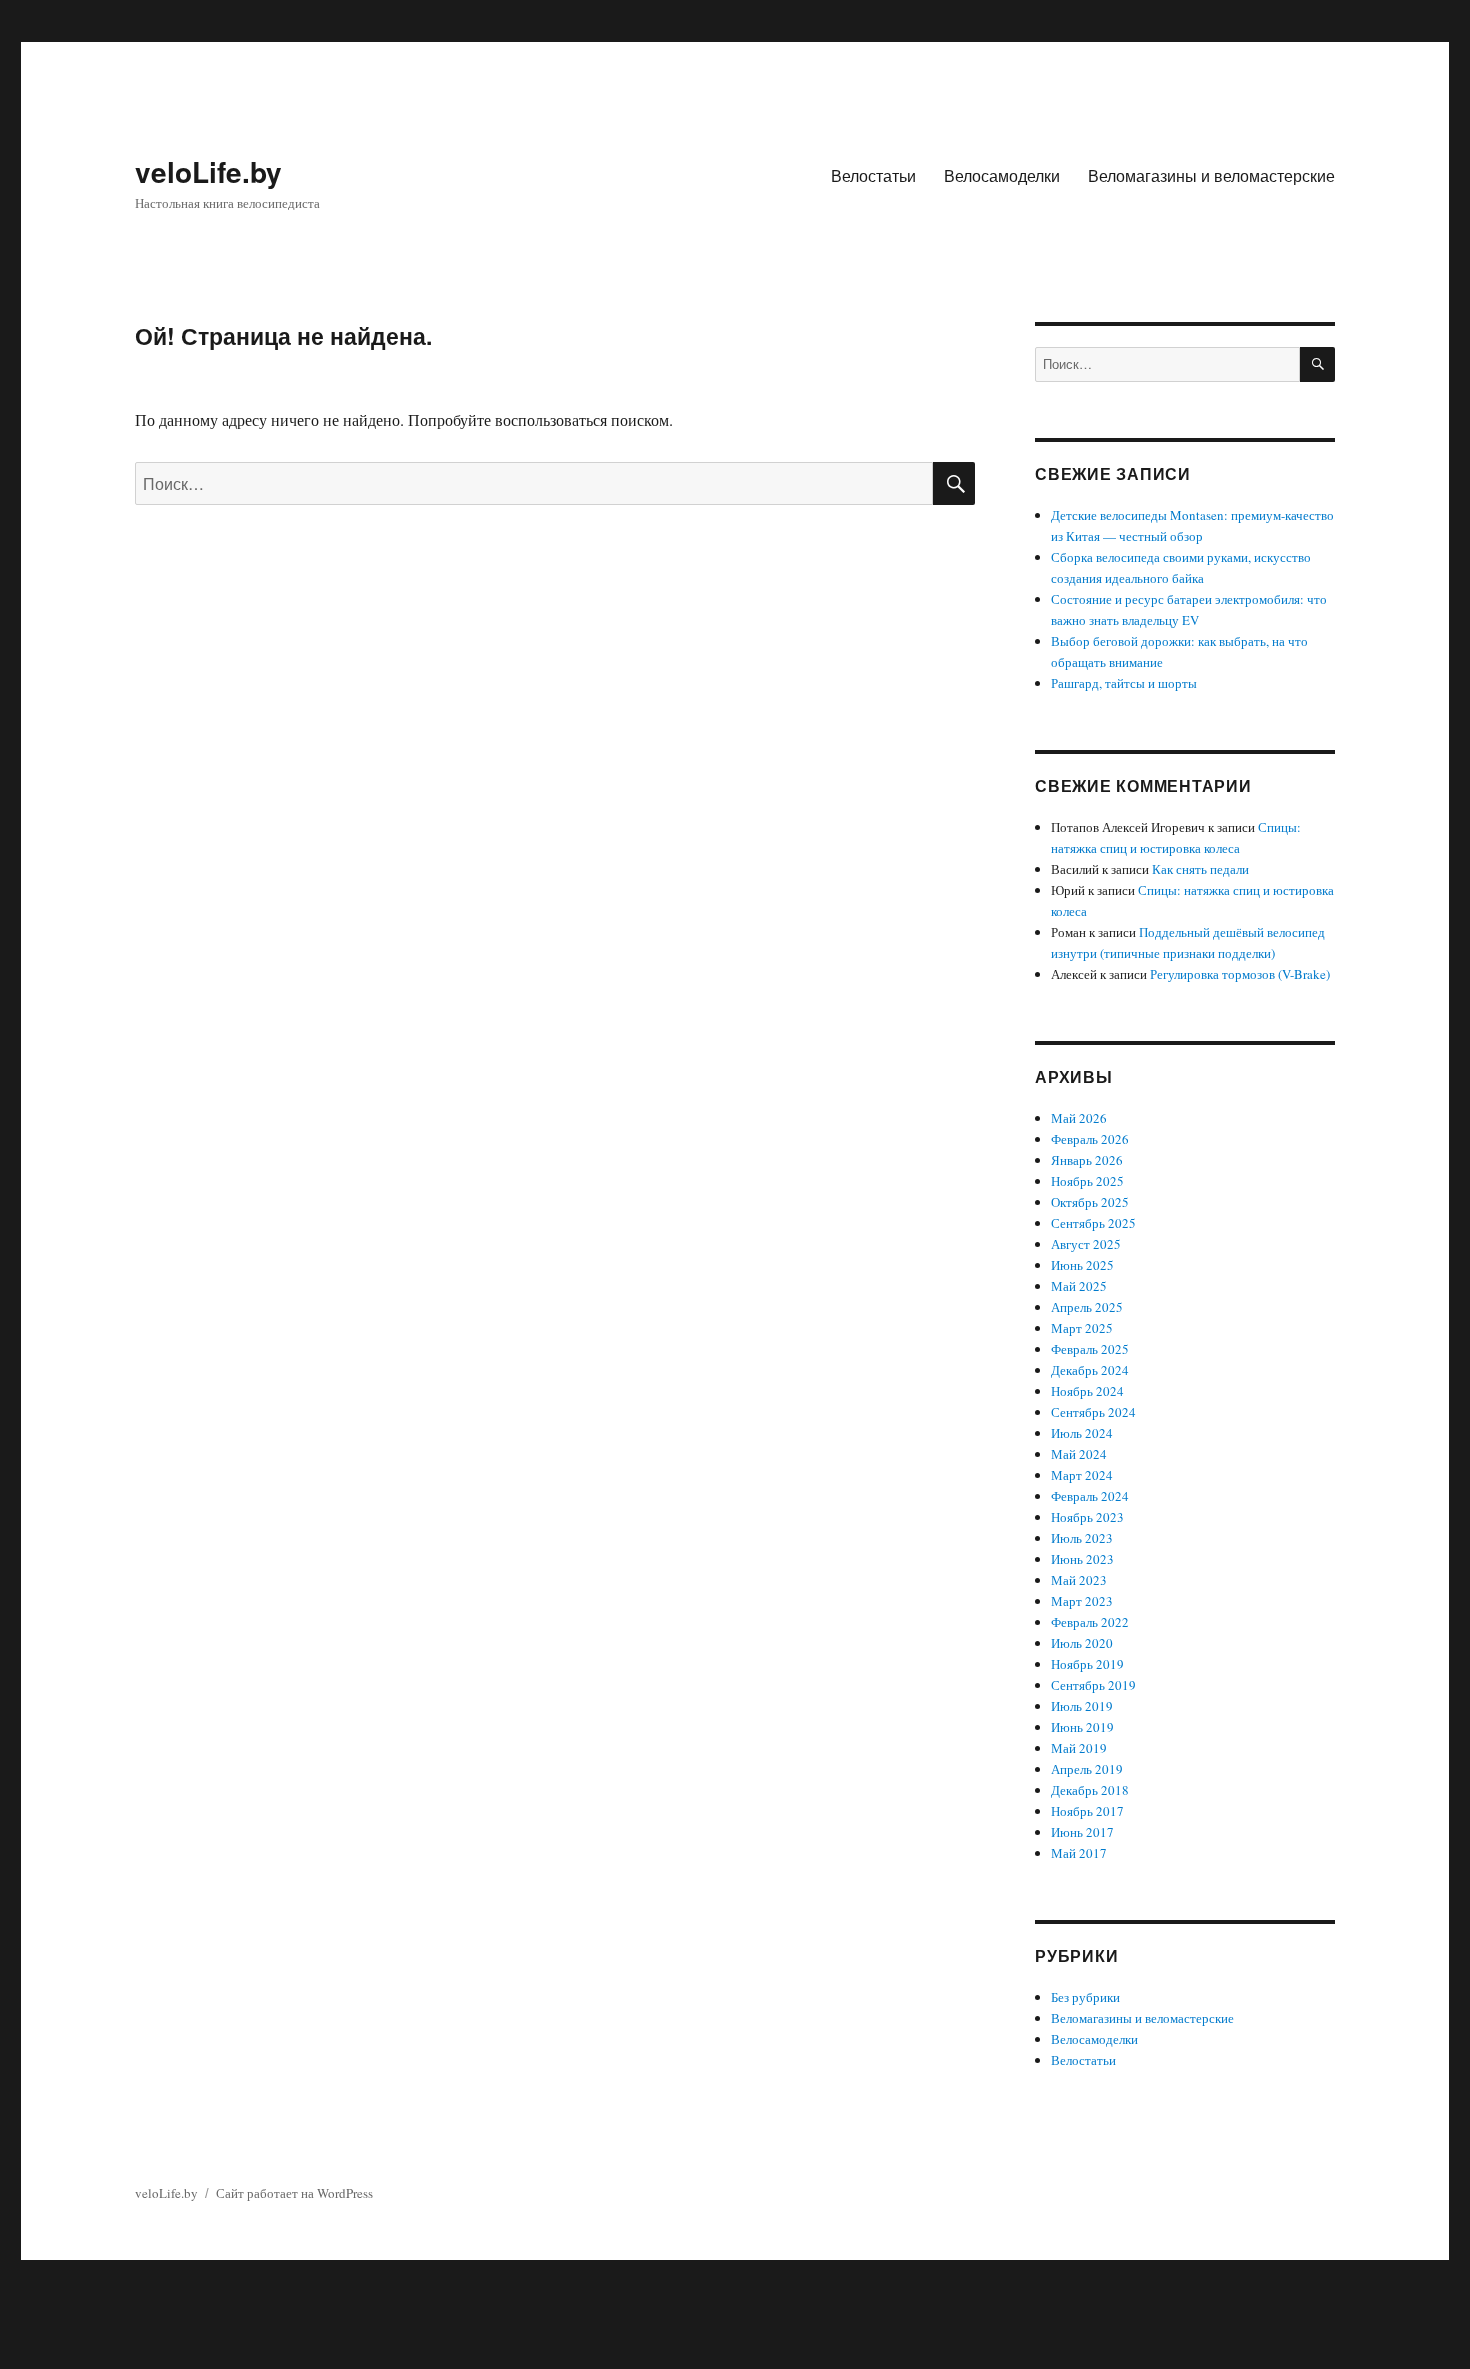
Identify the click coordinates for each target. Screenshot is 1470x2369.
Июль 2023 (1082, 1538)
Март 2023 (1082, 1601)
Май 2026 (1079, 1118)
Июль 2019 (1082, 1706)
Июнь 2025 (1082, 1265)
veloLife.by (208, 171)
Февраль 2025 (1090, 1349)
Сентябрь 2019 (1093, 1685)
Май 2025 (1079, 1286)
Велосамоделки (1002, 175)
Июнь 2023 (1082, 1559)
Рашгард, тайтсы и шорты (1124, 683)
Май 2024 (1079, 1454)
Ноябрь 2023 (1087, 1517)
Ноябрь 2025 (1087, 1181)
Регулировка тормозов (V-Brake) (1240, 974)
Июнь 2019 (1082, 1727)
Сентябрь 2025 (1093, 1223)
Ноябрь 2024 (1087, 1391)
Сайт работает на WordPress (294, 2193)
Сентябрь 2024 (1093, 1412)
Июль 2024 (1082, 1433)
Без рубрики (1085, 1997)
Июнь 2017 (1082, 1832)
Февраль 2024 (1090, 1496)
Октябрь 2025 (1090, 1202)
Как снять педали (1200, 869)
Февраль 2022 (1090, 1622)
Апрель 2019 (1087, 1769)
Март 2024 (1082, 1475)
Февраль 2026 (1090, 1139)
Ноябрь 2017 (1087, 1811)
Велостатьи (873, 175)
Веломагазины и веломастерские (1211, 175)
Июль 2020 (1082, 1643)
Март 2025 (1082, 1328)
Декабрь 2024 (1090, 1370)
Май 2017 (1079, 1853)
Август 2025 (1086, 1244)
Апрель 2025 (1087, 1307)
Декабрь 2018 (1090, 1790)
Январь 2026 (1087, 1160)
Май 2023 (1079, 1580)
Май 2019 (1079, 1748)
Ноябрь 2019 (1087, 1664)
